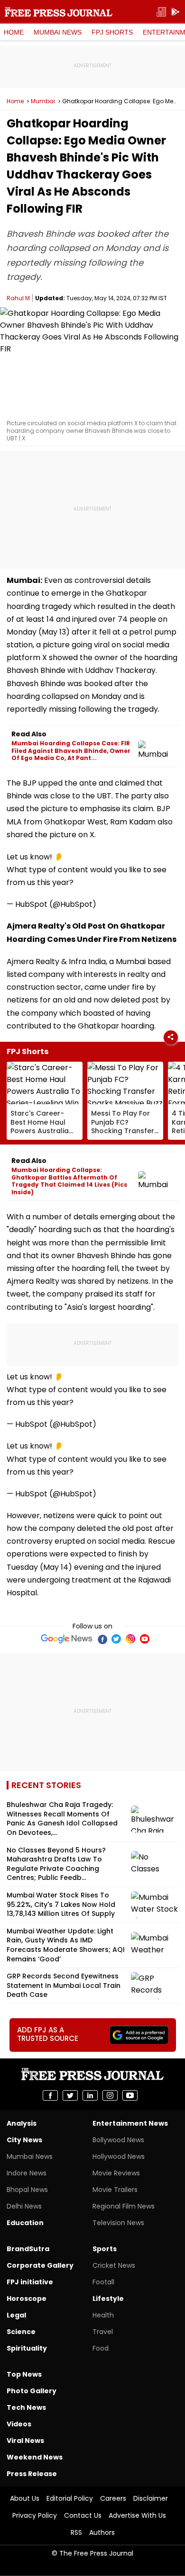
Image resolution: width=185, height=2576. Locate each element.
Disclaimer (151, 2498)
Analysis (22, 2123)
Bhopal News (27, 2190)
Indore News (27, 2173)
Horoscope (27, 2299)
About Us (25, 2498)
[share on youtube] (130, 2095)
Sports (105, 2249)
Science (21, 2332)
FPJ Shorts (112, 32)
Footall (103, 2282)
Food (101, 2348)
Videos (19, 2424)
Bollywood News (118, 2140)
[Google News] (67, 1639)
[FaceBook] (102, 1639)
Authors (102, 2532)
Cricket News (114, 2265)
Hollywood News (119, 2156)
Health (103, 2315)
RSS (76, 2532)
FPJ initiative (30, 2282)
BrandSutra (28, 2249)
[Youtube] (145, 1639)
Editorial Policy (70, 2498)
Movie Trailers (115, 2190)
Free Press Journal (59, 12)
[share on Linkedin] (90, 2095)
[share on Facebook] (50, 2095)
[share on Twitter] (70, 2095)
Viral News (25, 2441)
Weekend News (35, 2457)
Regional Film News (124, 2206)
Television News (118, 2223)
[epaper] (161, 12)
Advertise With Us (137, 2515)
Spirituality (27, 2348)
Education (25, 2223)
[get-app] (176, 12)
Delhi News (24, 2206)
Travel (103, 2332)
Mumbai (43, 101)
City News (24, 2140)
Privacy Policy (35, 2515)
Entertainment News (130, 2123)
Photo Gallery (32, 2391)
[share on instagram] (110, 2095)
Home (14, 32)
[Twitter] (116, 1639)
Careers (113, 2498)
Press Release (32, 2474)
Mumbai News (58, 32)
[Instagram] (130, 1639)
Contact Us (83, 2515)
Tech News (26, 2407)
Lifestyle (108, 2299)
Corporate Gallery (40, 2265)
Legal (16, 2315)
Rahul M (18, 298)
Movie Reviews (116, 2173)
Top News (24, 2374)
